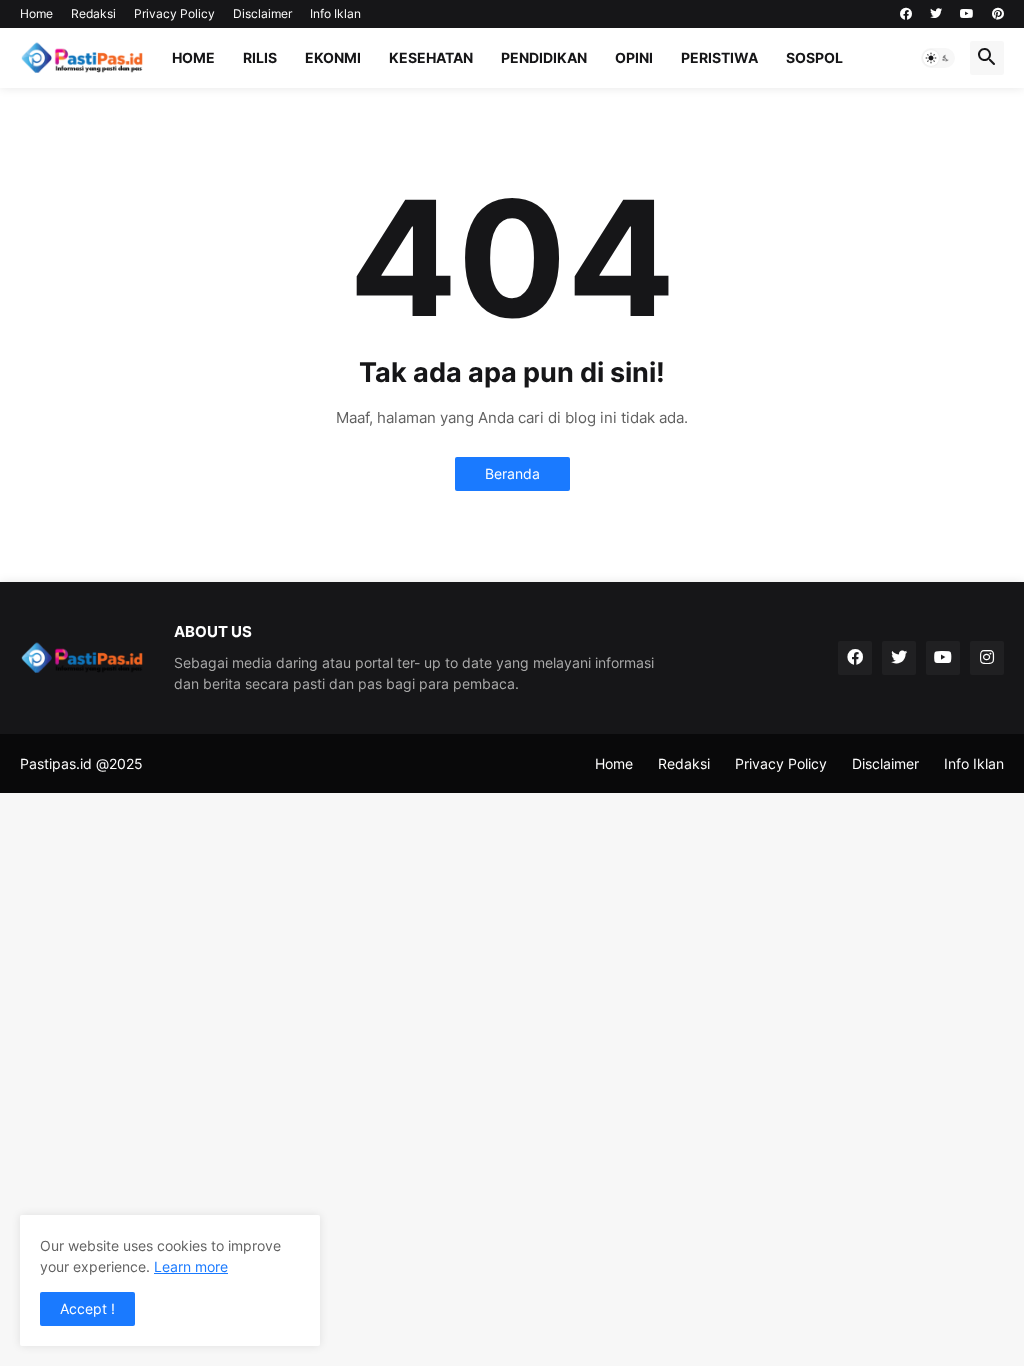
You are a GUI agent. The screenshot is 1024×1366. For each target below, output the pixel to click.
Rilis (260, 57)
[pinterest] (998, 14)
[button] (938, 58)
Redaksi (93, 13)
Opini (634, 57)
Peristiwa (719, 57)
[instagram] (987, 658)
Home (36, 13)
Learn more (191, 1266)
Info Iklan (335, 13)
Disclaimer (262, 13)
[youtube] (967, 14)
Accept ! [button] (87, 1308)
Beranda (512, 473)
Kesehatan (431, 57)
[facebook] (906, 14)
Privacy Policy (174, 13)
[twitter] (936, 14)
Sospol (814, 57)
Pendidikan (544, 57)
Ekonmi (333, 57)
